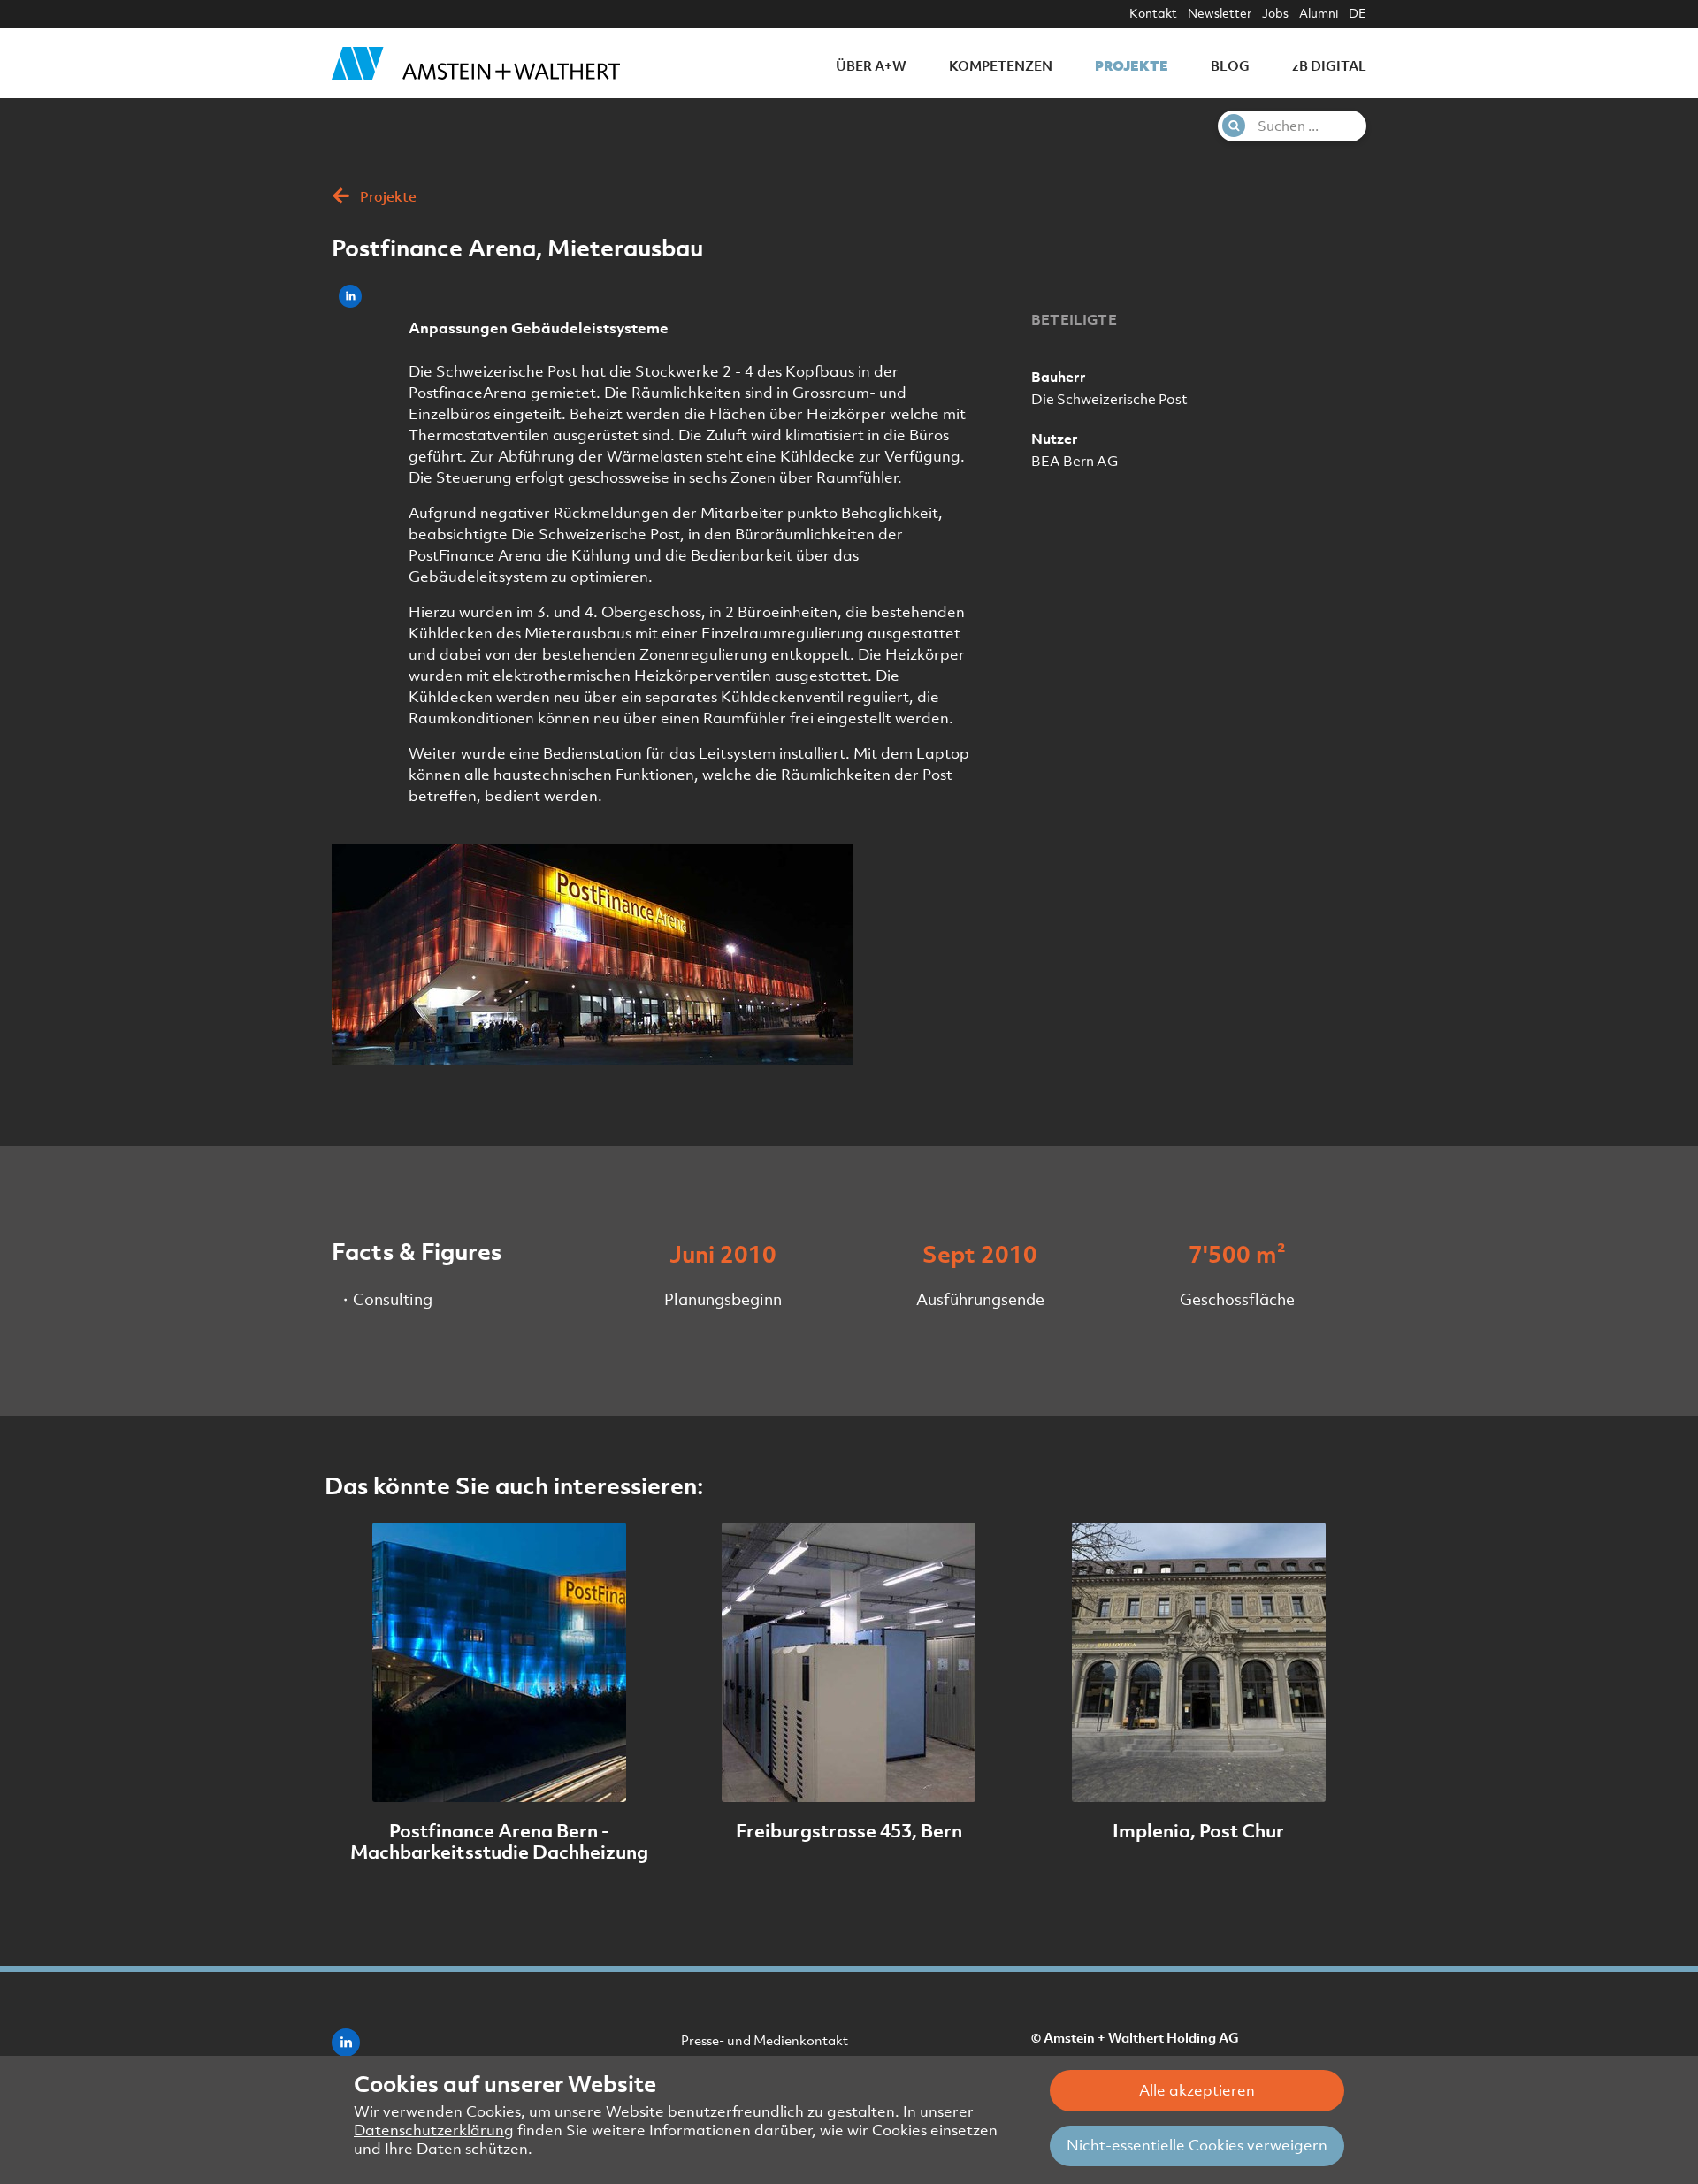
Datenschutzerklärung (434, 2130)
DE (1358, 13)
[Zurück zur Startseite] (476, 63)
